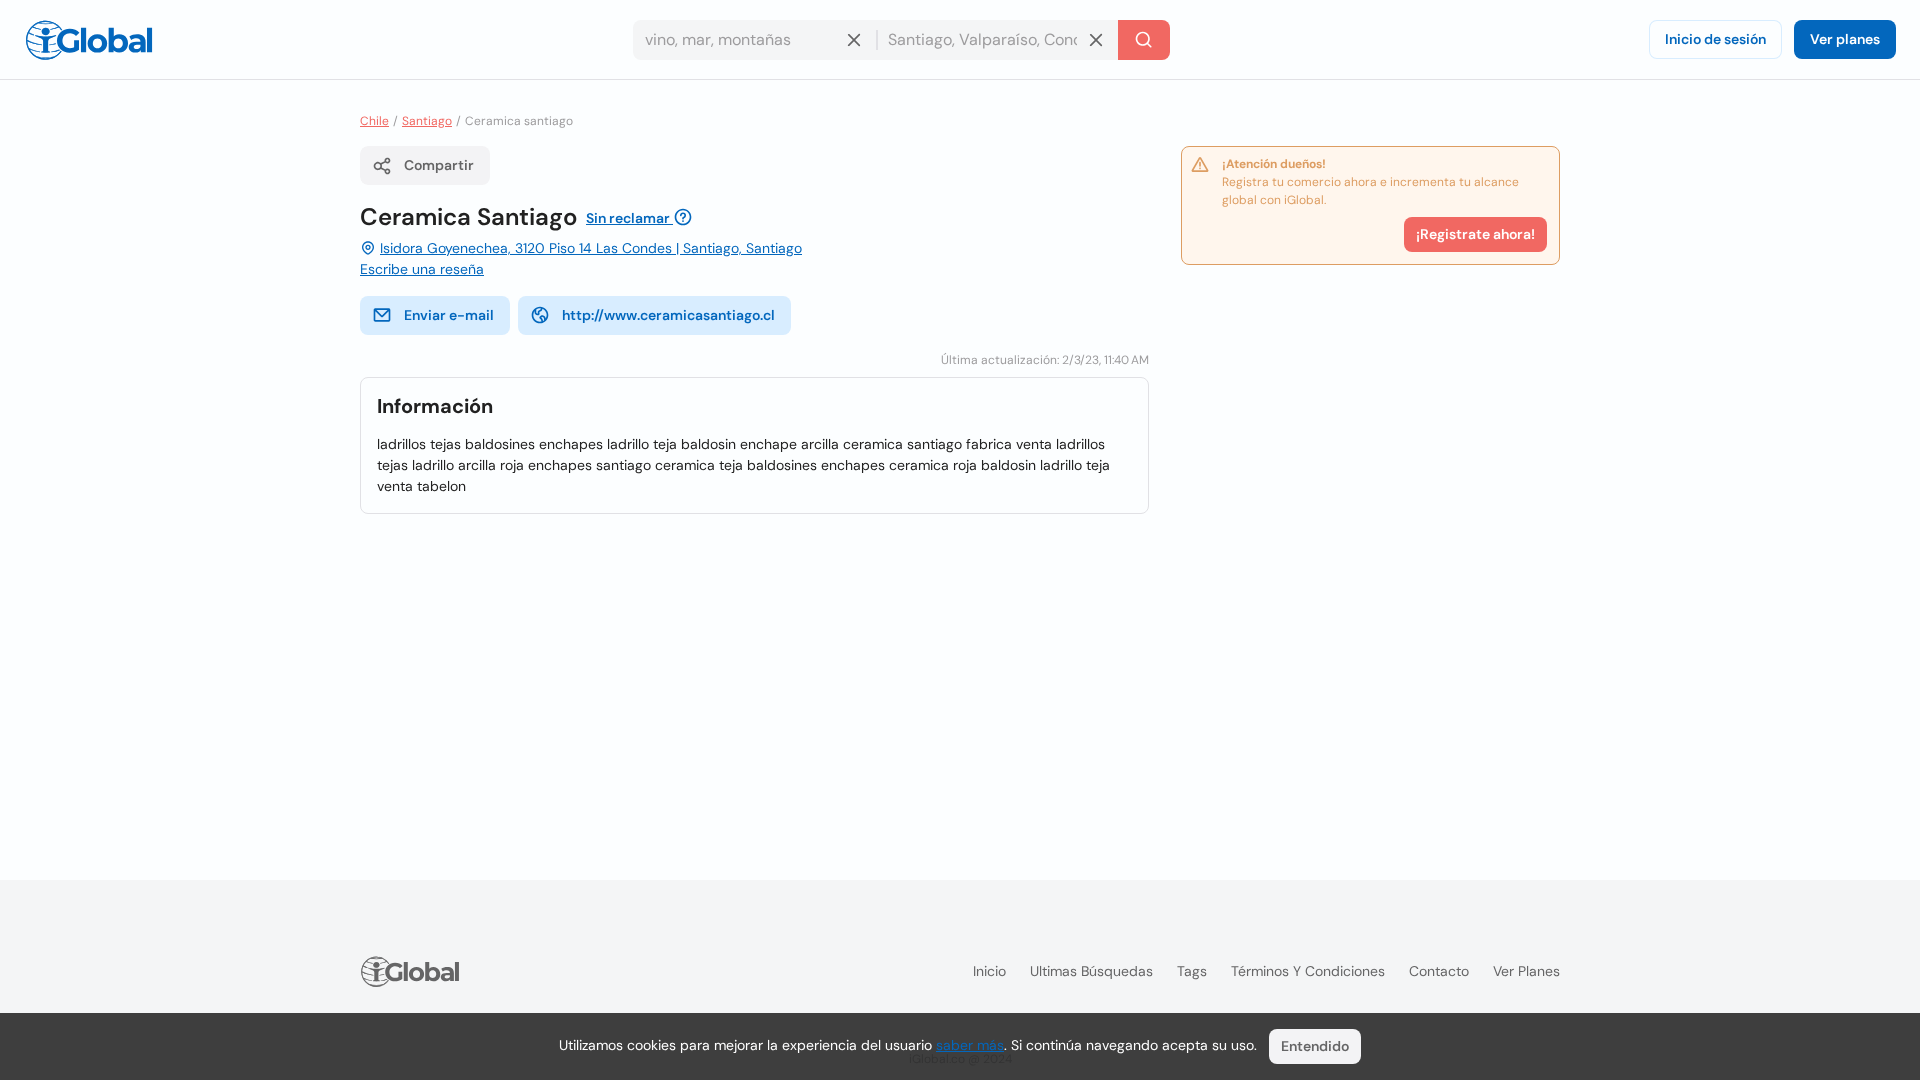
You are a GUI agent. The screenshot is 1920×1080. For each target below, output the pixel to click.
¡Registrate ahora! (1475, 234)
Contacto (1439, 971)
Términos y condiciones (1308, 971)
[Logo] (89, 40)
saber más (970, 1045)
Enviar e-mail (449, 315)
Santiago (427, 121)
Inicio (989, 971)
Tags (1192, 971)
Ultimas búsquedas (1091, 971)
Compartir (439, 165)
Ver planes (1845, 39)
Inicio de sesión (1715, 39)
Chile (374, 121)
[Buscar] (1144, 40)
